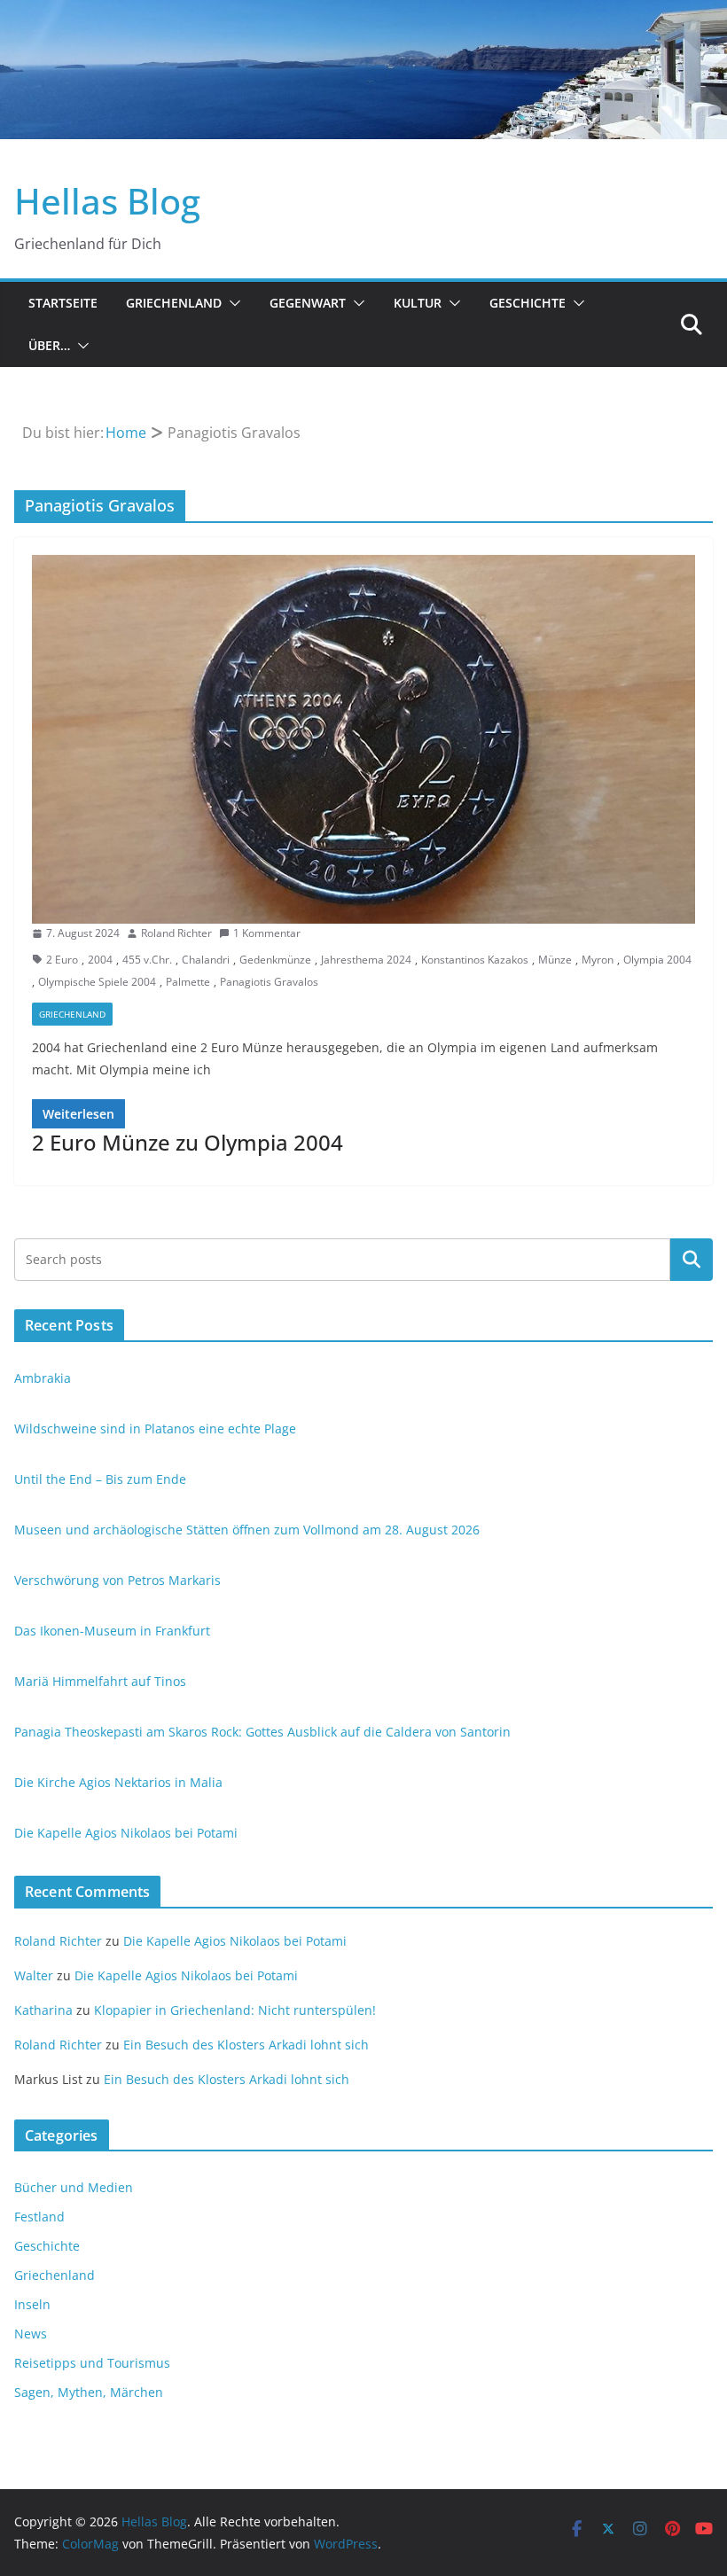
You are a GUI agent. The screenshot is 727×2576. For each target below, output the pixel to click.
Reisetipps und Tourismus (92, 2363)
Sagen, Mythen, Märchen (89, 2392)
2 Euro (62, 960)
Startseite (63, 303)
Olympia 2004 (657, 960)
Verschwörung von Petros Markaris (117, 1580)
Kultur (418, 303)
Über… (49, 345)
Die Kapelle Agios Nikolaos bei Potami (126, 1833)
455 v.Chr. (147, 960)
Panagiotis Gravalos (269, 982)
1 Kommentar (267, 933)
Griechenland (174, 303)
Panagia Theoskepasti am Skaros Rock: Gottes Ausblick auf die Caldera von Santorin (262, 1732)
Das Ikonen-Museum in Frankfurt (112, 1631)
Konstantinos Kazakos (475, 960)
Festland (39, 2217)
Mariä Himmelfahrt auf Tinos (100, 1681)
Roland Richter (176, 933)
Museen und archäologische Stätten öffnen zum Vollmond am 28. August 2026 (247, 1530)
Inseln (32, 2304)
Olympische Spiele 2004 (97, 982)
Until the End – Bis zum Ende (100, 1479)
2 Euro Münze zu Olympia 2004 (188, 1142)
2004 (100, 960)
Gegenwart (308, 303)
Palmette (188, 982)
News (31, 2334)
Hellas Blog (107, 201)
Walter (34, 1975)
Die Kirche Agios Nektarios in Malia (118, 1782)
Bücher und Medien (74, 2187)
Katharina (43, 2010)
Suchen (692, 1259)
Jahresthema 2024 (366, 960)
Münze (555, 960)
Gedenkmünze (275, 960)
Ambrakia (43, 1378)
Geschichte (528, 303)
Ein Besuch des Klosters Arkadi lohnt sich (246, 2045)
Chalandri (206, 960)
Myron (598, 960)
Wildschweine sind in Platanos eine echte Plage (155, 1429)
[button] (231, 303)
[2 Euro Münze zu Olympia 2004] (363, 739)
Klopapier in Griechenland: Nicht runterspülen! (235, 2010)
